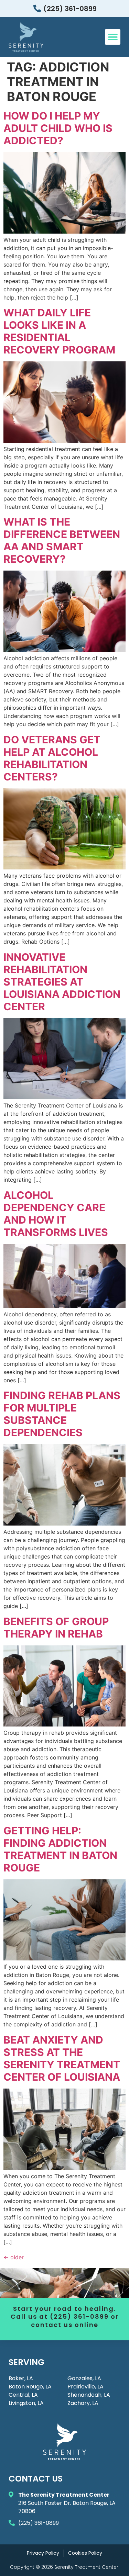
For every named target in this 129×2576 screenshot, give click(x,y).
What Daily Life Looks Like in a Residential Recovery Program (59, 331)
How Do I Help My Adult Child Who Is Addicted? (58, 128)
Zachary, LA (83, 2403)
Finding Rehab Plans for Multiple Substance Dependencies (62, 1414)
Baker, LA (21, 2378)
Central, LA (23, 2395)
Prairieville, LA (85, 2387)
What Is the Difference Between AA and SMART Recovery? (62, 540)
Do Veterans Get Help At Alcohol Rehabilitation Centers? (52, 758)
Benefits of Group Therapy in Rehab (56, 1628)
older (14, 2257)
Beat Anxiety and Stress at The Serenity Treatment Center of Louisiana (62, 2058)
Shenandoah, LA (89, 2395)
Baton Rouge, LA (30, 2387)
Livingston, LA (26, 2403)
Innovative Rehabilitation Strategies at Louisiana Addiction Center (62, 982)
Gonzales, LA (84, 2378)
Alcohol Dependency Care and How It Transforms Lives (56, 1214)
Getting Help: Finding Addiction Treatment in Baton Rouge (60, 1849)
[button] (113, 37)
